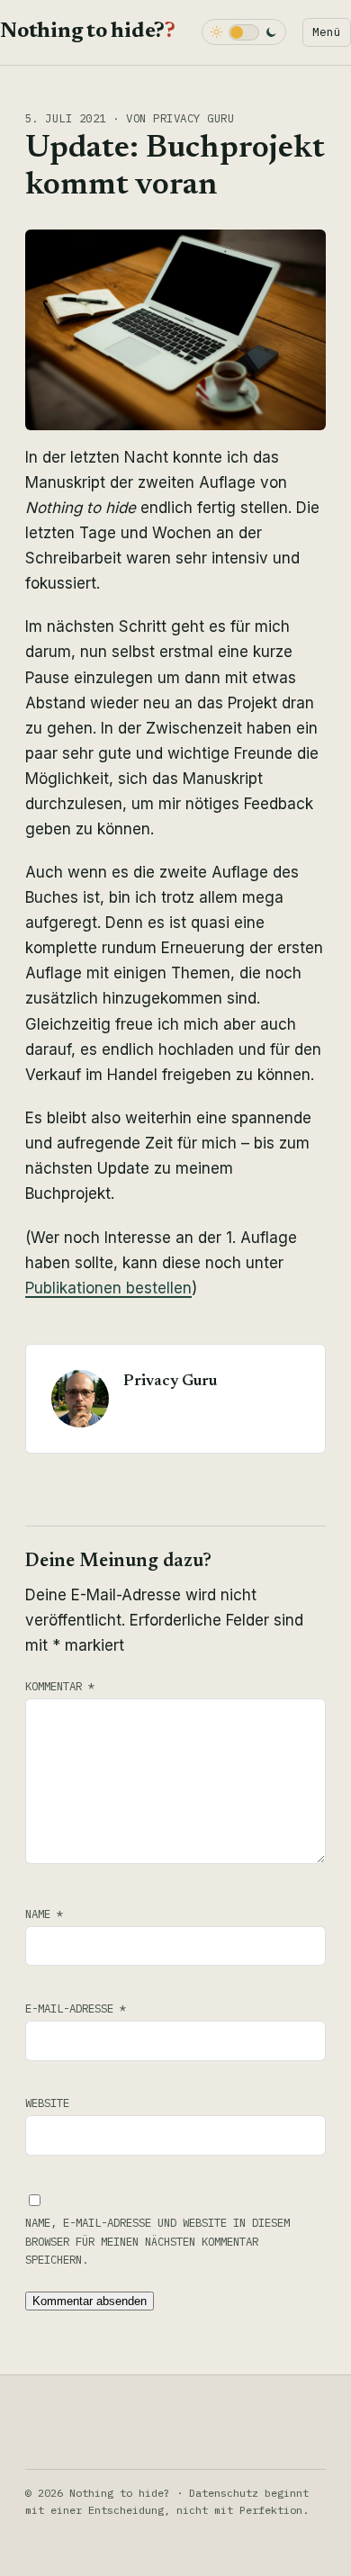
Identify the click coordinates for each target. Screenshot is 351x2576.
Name (44, 1914)
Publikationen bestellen (108, 1288)
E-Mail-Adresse (76, 2008)
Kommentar (60, 1686)
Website (47, 2103)
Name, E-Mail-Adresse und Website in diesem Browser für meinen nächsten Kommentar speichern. (157, 2241)
